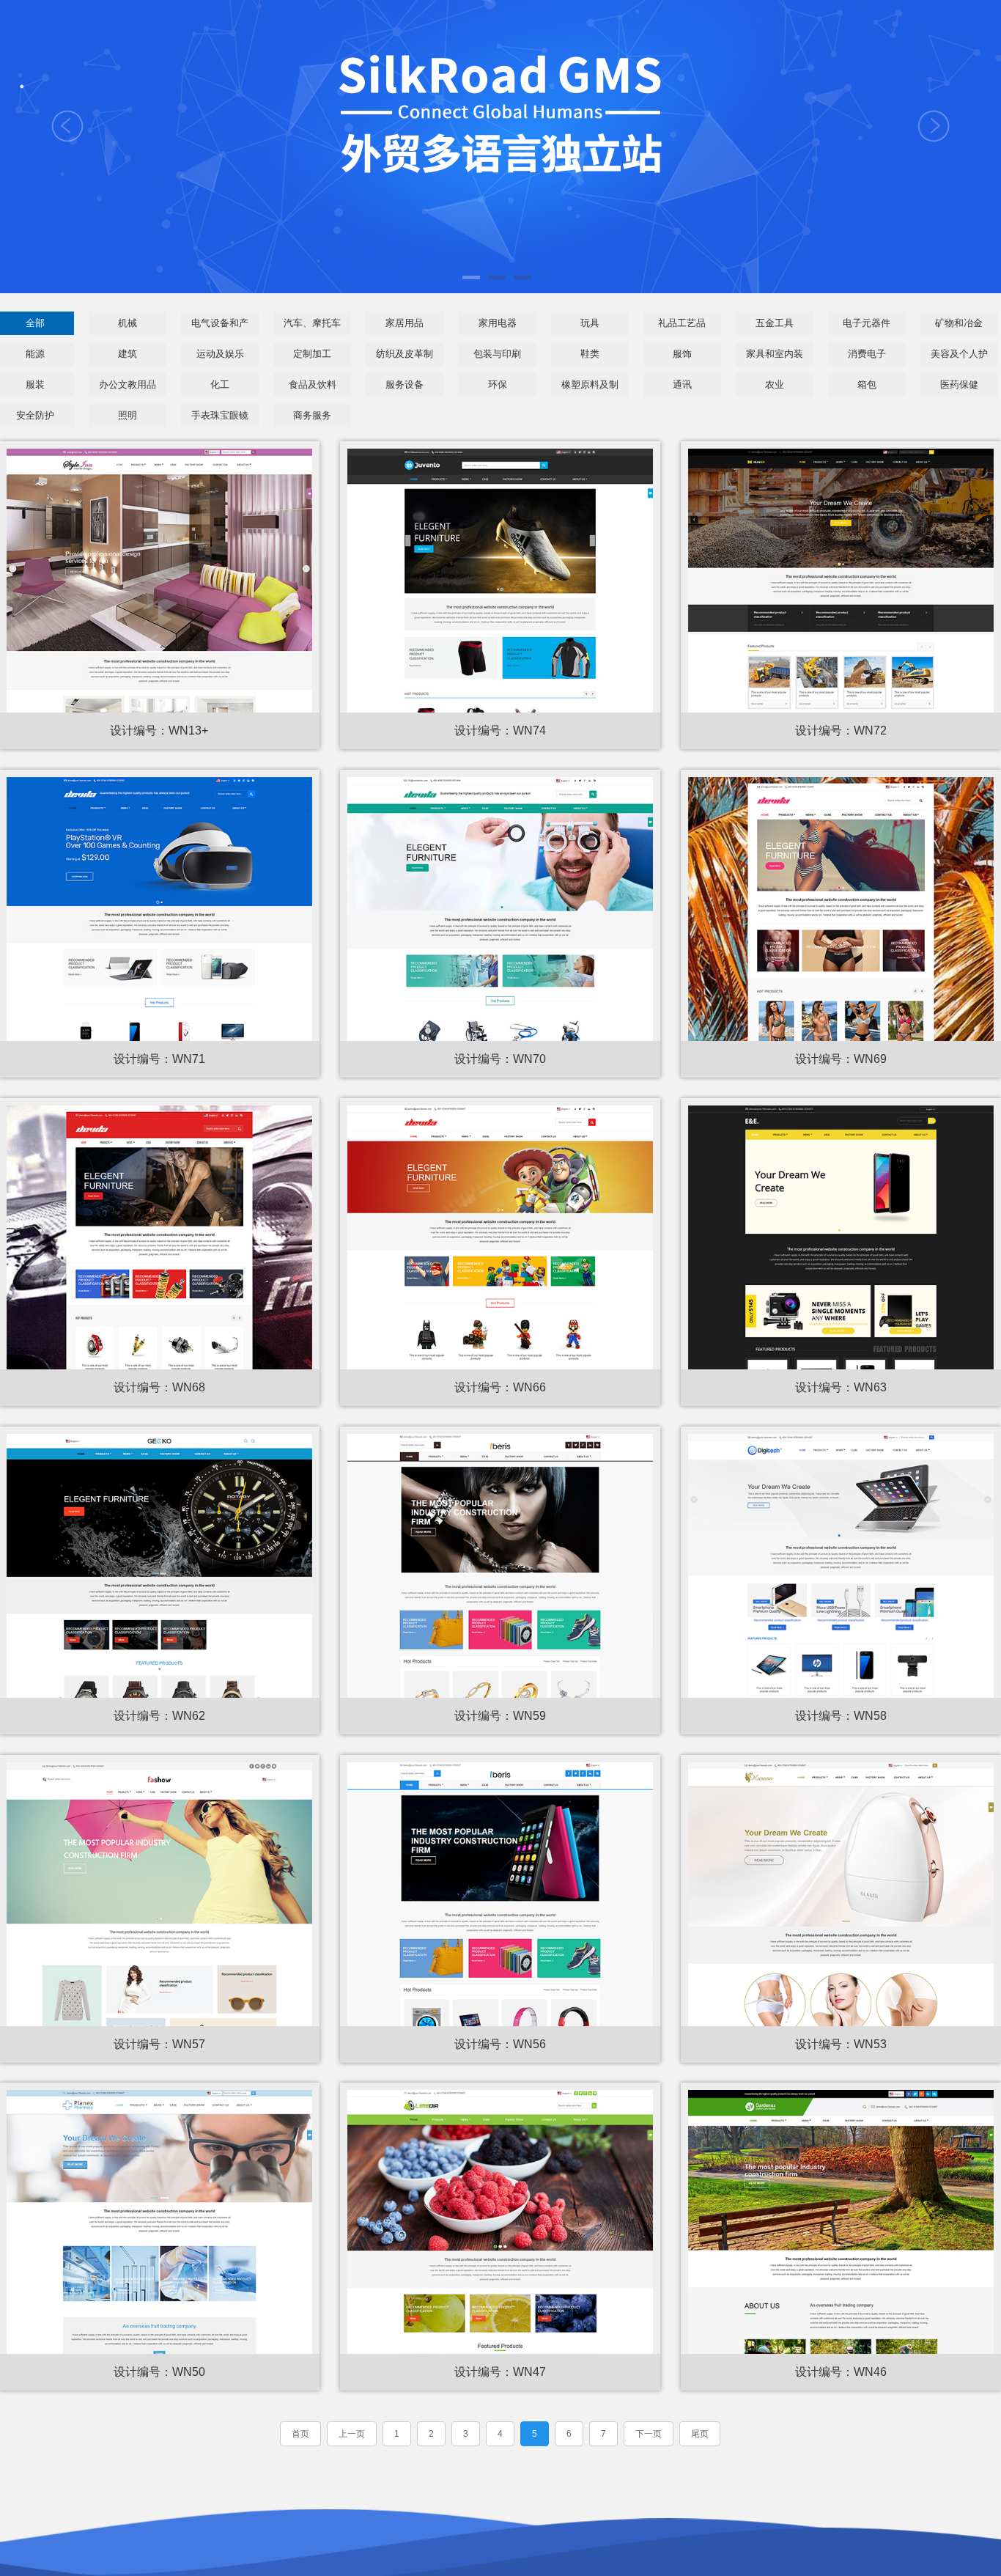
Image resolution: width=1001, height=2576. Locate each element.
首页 (300, 2434)
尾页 (700, 2434)
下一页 (649, 2434)
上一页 (352, 2434)
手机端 (159, 493)
